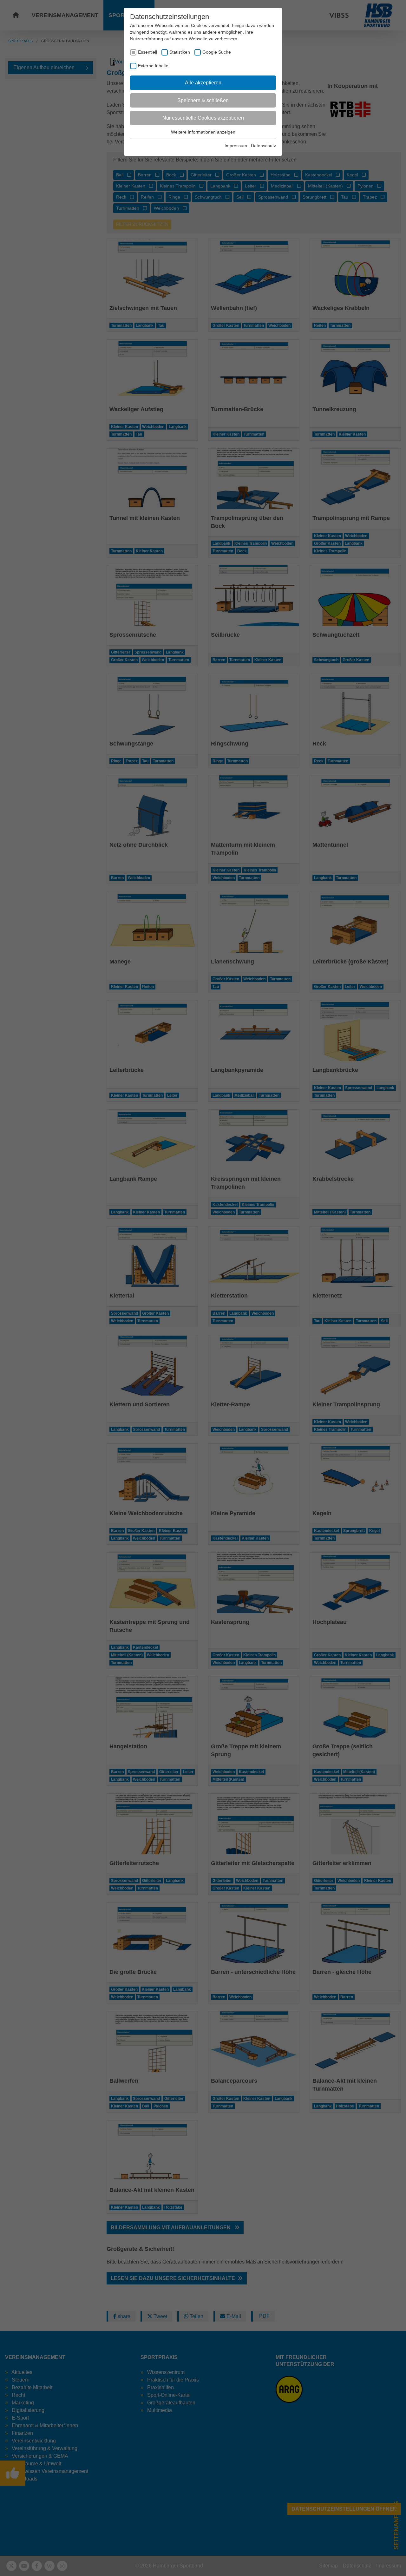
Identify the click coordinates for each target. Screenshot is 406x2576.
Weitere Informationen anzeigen (203, 132)
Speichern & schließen (203, 100)
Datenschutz (263, 146)
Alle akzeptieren (203, 83)
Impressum (236, 146)
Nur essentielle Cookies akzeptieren (203, 118)
